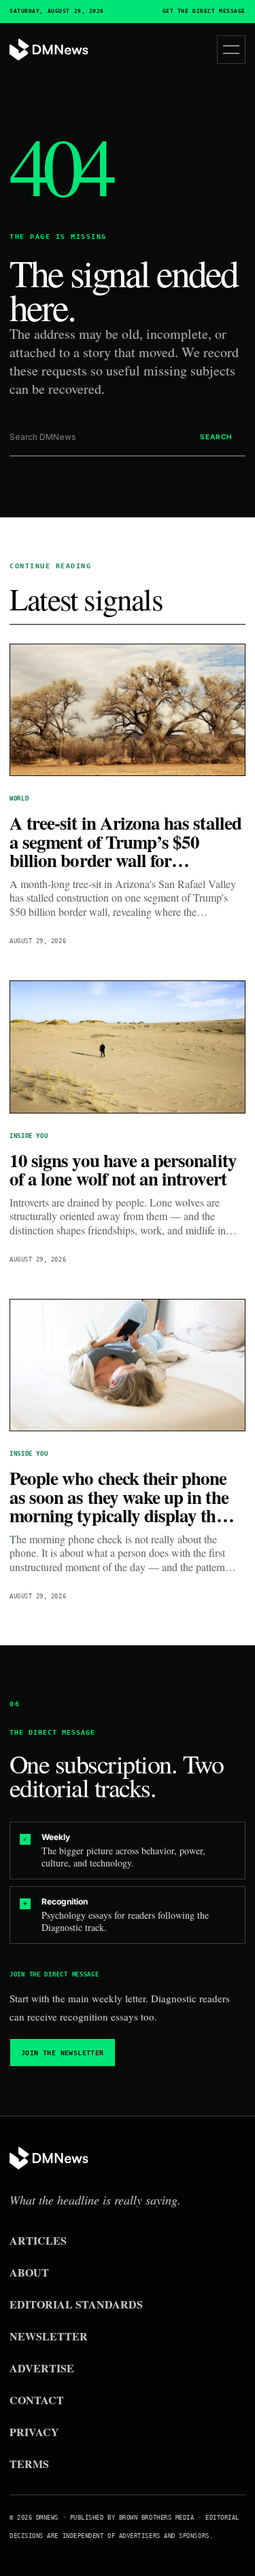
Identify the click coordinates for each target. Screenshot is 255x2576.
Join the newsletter (63, 2053)
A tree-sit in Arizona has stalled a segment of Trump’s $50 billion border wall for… (125, 841)
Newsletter (49, 2336)
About (29, 2272)
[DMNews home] (49, 50)
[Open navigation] (231, 50)
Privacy (34, 2432)
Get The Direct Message (204, 12)
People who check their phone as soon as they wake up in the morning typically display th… (122, 1496)
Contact (37, 2400)
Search (216, 437)
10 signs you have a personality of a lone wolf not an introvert (123, 1170)
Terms (29, 2464)
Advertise (42, 2368)
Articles (38, 2240)
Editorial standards (76, 2304)
